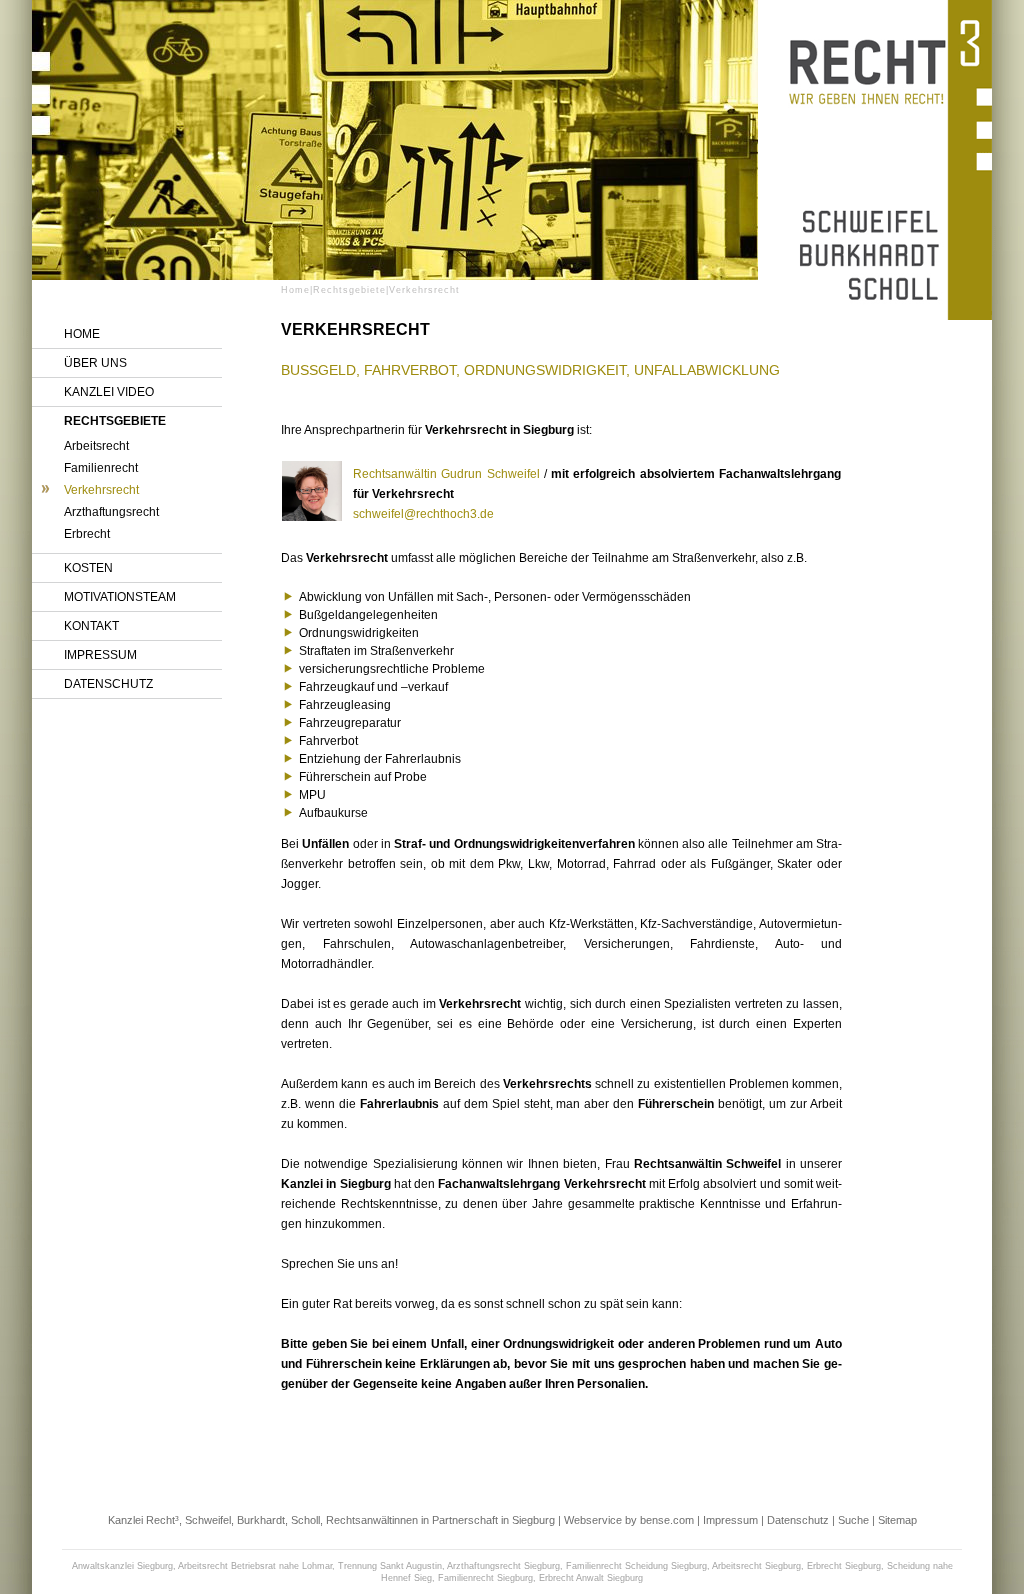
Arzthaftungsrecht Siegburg (503, 1566)
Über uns (95, 363)
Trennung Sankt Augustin (390, 1566)
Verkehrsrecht (101, 490)
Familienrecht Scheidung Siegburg (636, 1566)
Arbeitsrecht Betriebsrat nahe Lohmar (255, 1566)
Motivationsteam (120, 597)
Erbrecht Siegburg (844, 1566)
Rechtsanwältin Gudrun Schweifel (446, 474)
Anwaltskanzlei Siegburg (122, 1566)
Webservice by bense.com (629, 1520)
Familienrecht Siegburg (485, 1578)
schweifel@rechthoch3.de (423, 514)
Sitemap (897, 1520)
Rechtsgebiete (115, 421)
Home (82, 334)
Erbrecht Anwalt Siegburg (591, 1578)
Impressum (100, 655)
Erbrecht (87, 534)
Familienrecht (101, 468)
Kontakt (91, 626)
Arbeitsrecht (96, 446)
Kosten (88, 568)
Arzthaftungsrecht (111, 512)
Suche (853, 1520)
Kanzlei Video (109, 392)
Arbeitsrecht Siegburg (756, 1566)
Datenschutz (108, 684)
